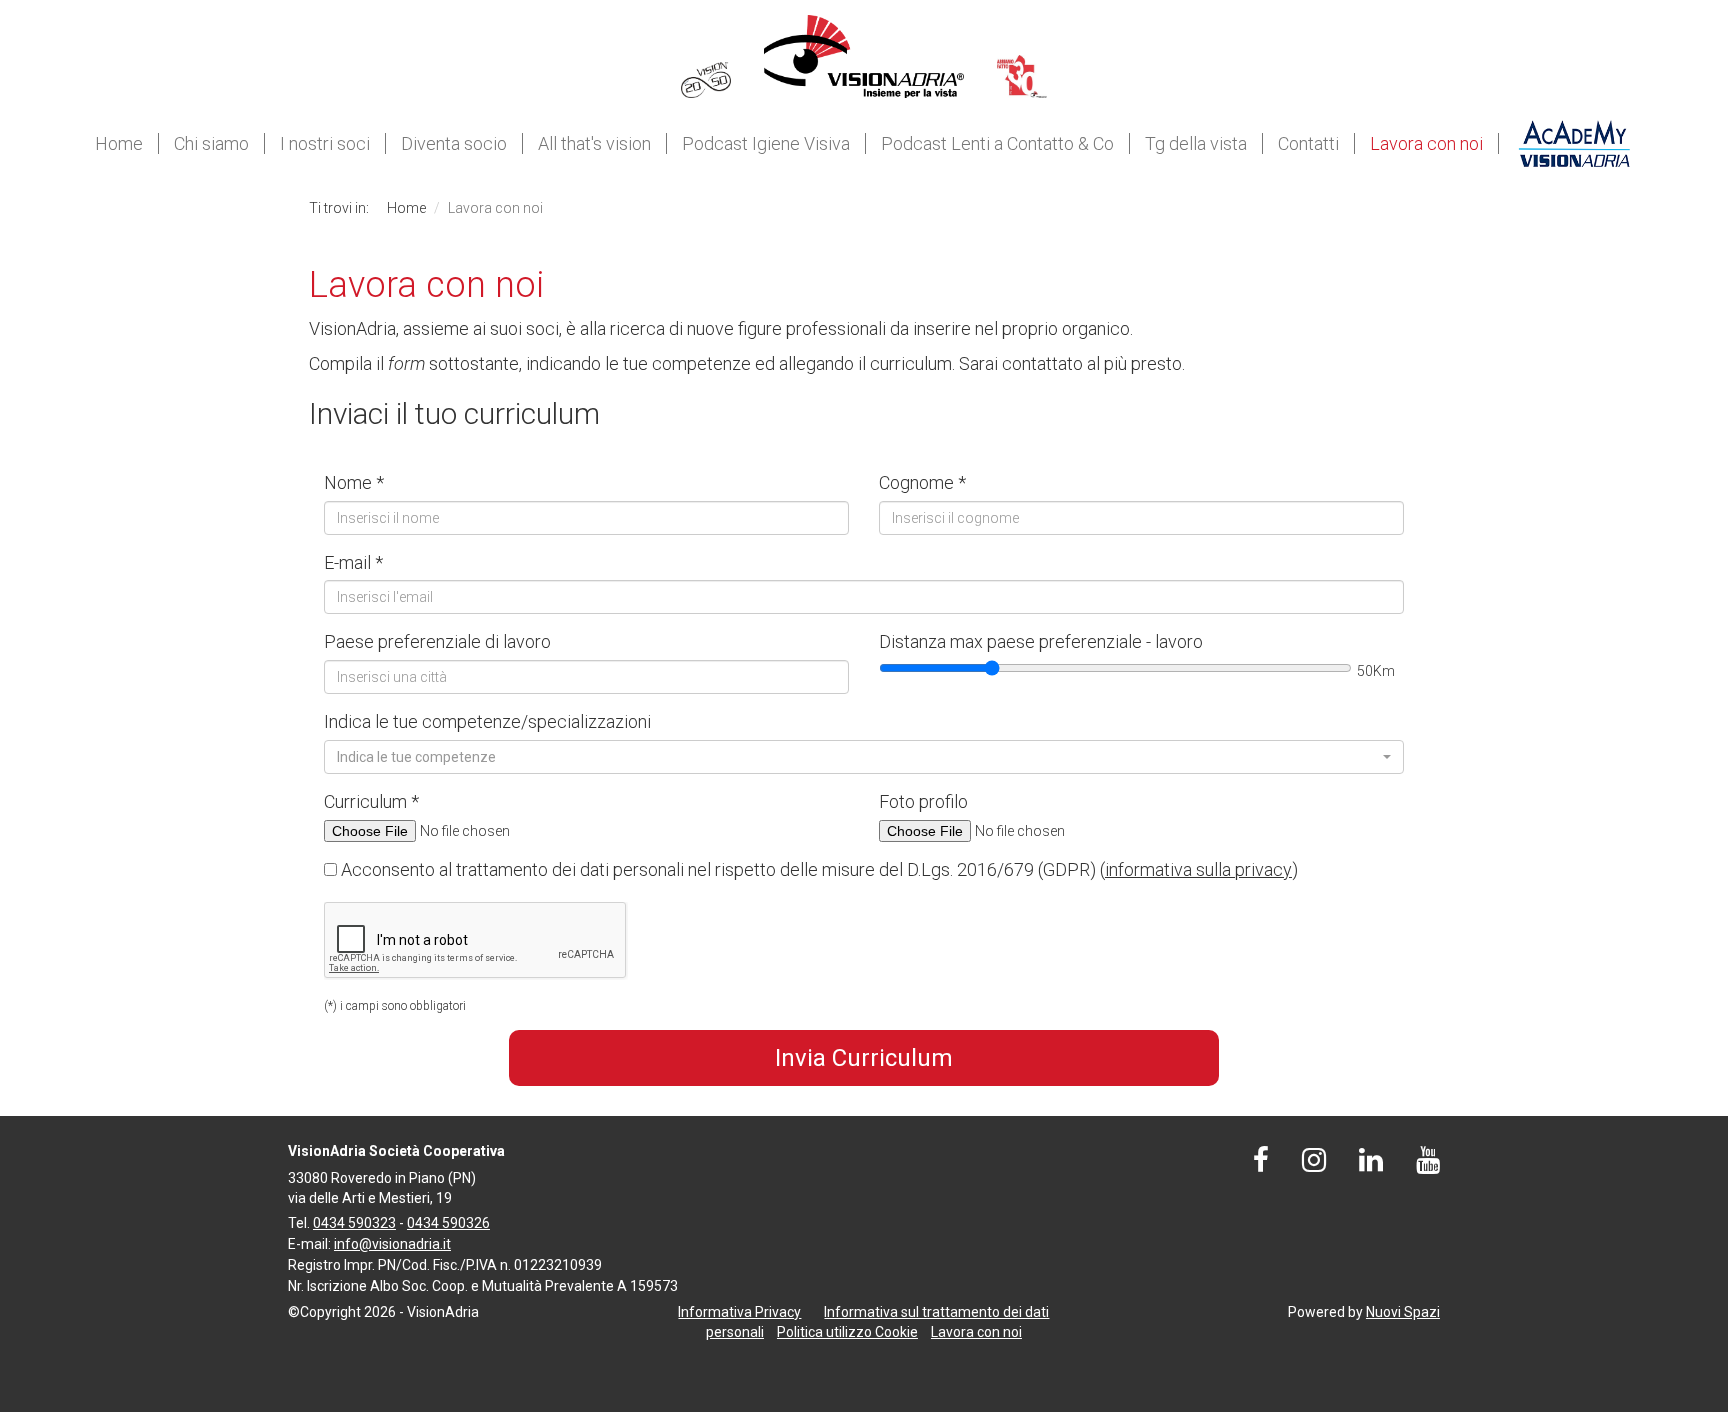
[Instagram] (1314, 1165)
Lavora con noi (976, 1332)
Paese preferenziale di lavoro (437, 641)
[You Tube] (1428, 1165)
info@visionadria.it (392, 1244)
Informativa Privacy (739, 1312)
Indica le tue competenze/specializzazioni (487, 721)
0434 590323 (354, 1223)
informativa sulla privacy (1198, 869)
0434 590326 (448, 1223)
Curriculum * (371, 801)
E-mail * (353, 562)
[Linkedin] (1371, 1165)
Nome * (354, 482)
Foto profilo (923, 801)
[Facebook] (1261, 1165)
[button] (864, 757)
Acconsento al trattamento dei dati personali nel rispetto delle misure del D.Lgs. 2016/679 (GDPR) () (817, 869)
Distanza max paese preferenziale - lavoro (1041, 641)
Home (406, 208)
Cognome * (922, 482)
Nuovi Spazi (1403, 1312)
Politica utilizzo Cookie (847, 1332)
